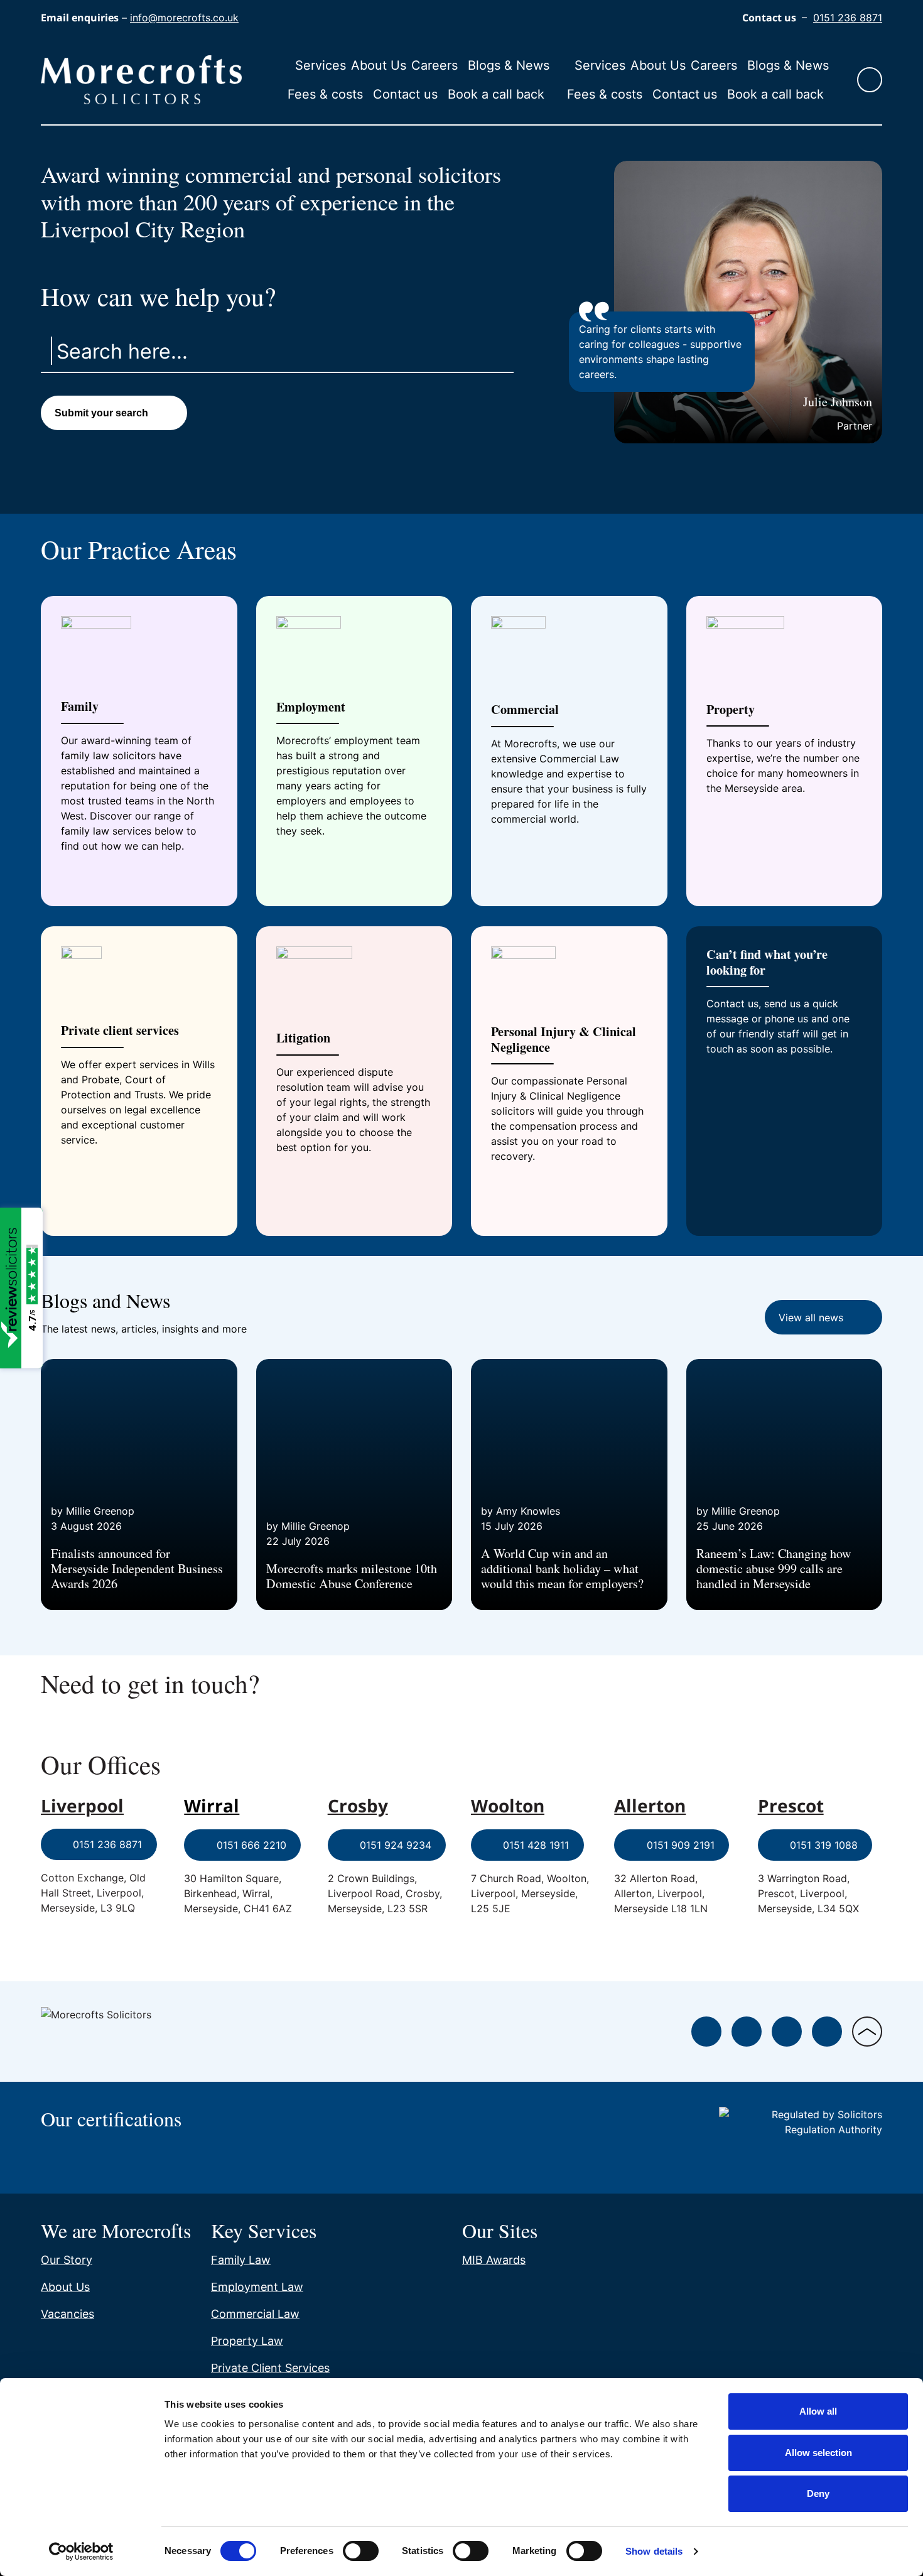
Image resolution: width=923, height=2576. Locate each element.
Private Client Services (270, 2368)
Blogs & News (509, 65)
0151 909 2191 (681, 1845)
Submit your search (101, 413)
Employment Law (257, 2287)
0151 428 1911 (536, 1845)
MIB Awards (494, 2260)
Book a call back (496, 94)
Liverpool (82, 1805)
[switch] (361, 2551)
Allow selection (818, 2453)
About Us (379, 65)
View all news (811, 1318)
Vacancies (67, 2314)
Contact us (405, 94)
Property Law (247, 2341)
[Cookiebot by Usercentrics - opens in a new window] (81, 2552)
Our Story (67, 2260)
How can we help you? (158, 296)
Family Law (241, 2260)
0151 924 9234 (396, 1845)
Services (321, 65)
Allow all (818, 2411)
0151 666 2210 (251, 1845)
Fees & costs (325, 94)
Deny (818, 2493)
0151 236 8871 (848, 18)
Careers (435, 65)
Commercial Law (255, 2314)
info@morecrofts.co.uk (184, 18)
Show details (654, 2551)
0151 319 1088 (824, 1845)
